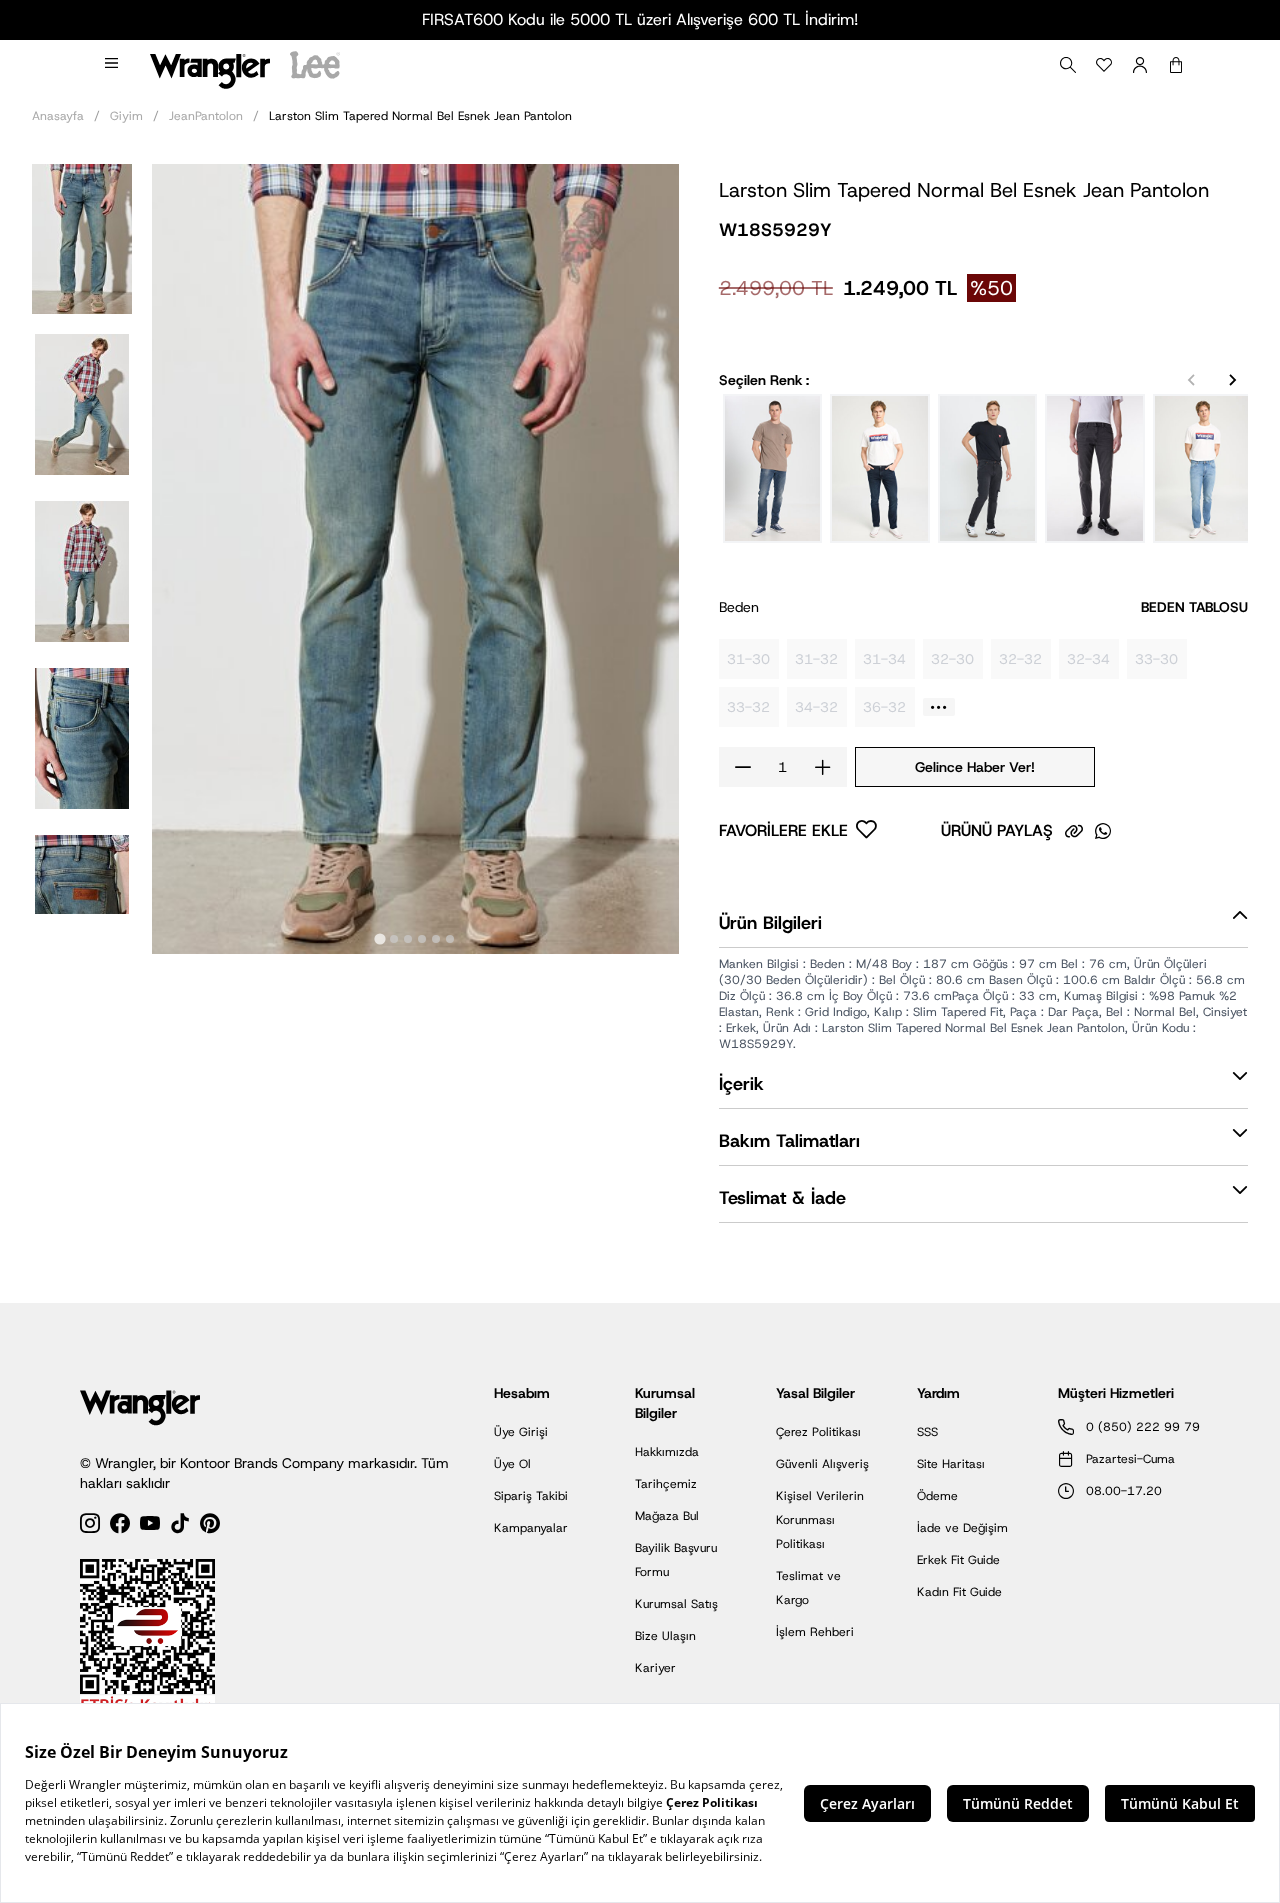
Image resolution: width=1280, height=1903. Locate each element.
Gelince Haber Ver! (975, 767)
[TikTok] (180, 1526)
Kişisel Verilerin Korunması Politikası (820, 1520)
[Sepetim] (1176, 65)
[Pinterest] (210, 1526)
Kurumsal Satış (676, 1604)
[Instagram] (90, 1526)
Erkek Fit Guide (958, 1560)
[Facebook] (120, 1526)
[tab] (380, 939)
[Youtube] (150, 1526)
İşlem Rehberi (815, 1632)
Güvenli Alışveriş (822, 1464)
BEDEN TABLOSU (1194, 607)
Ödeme (937, 1496)
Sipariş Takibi (531, 1496)
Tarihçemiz (666, 1484)
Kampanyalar (531, 1528)
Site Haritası (951, 1464)
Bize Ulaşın (665, 1636)
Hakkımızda (667, 1452)
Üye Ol (512, 1464)
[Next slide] (1232, 380)
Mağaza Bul (667, 1516)
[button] (82, 237)
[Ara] (1068, 65)
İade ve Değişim (962, 1528)
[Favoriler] (1104, 65)
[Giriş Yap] (1140, 65)
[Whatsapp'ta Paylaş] (1103, 831)
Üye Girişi (521, 1432)
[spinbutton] (783, 767)
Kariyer (655, 1668)
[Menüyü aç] (113, 65)
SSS (927, 1432)
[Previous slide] (1192, 380)
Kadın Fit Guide (959, 1592)
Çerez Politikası (818, 1432)
